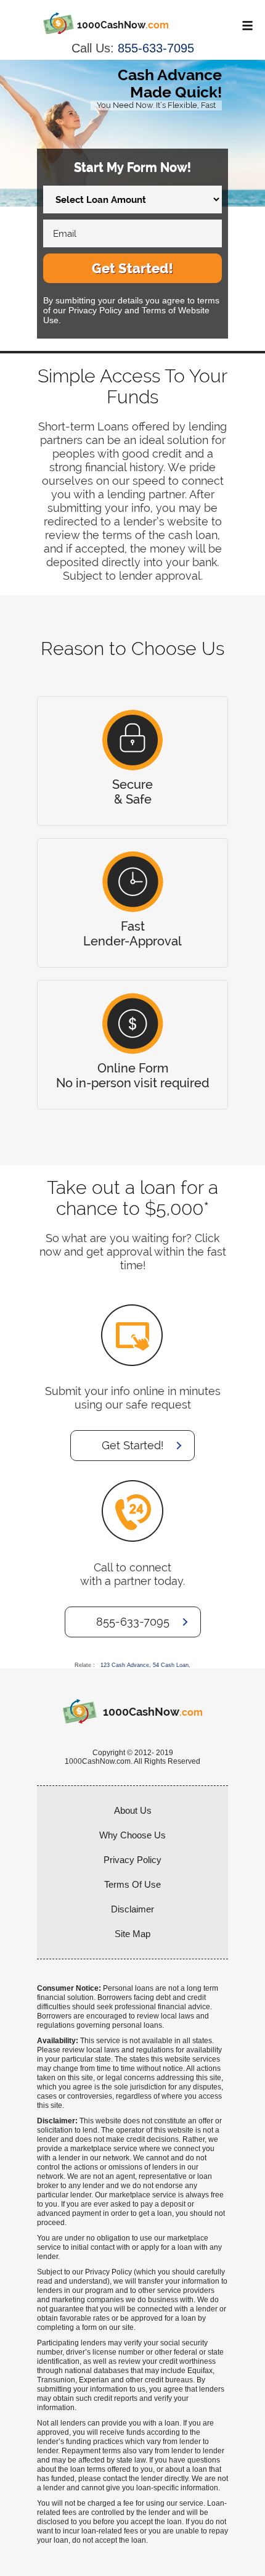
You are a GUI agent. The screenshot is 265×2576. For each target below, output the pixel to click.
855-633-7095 (156, 48)
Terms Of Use (132, 1884)
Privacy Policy (132, 1860)
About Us (133, 1810)
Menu (245, 25)
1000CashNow (123, 25)
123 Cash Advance (125, 1665)
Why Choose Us (132, 1835)
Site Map (132, 1934)
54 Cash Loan (171, 1665)
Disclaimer (132, 1909)
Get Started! (132, 268)
